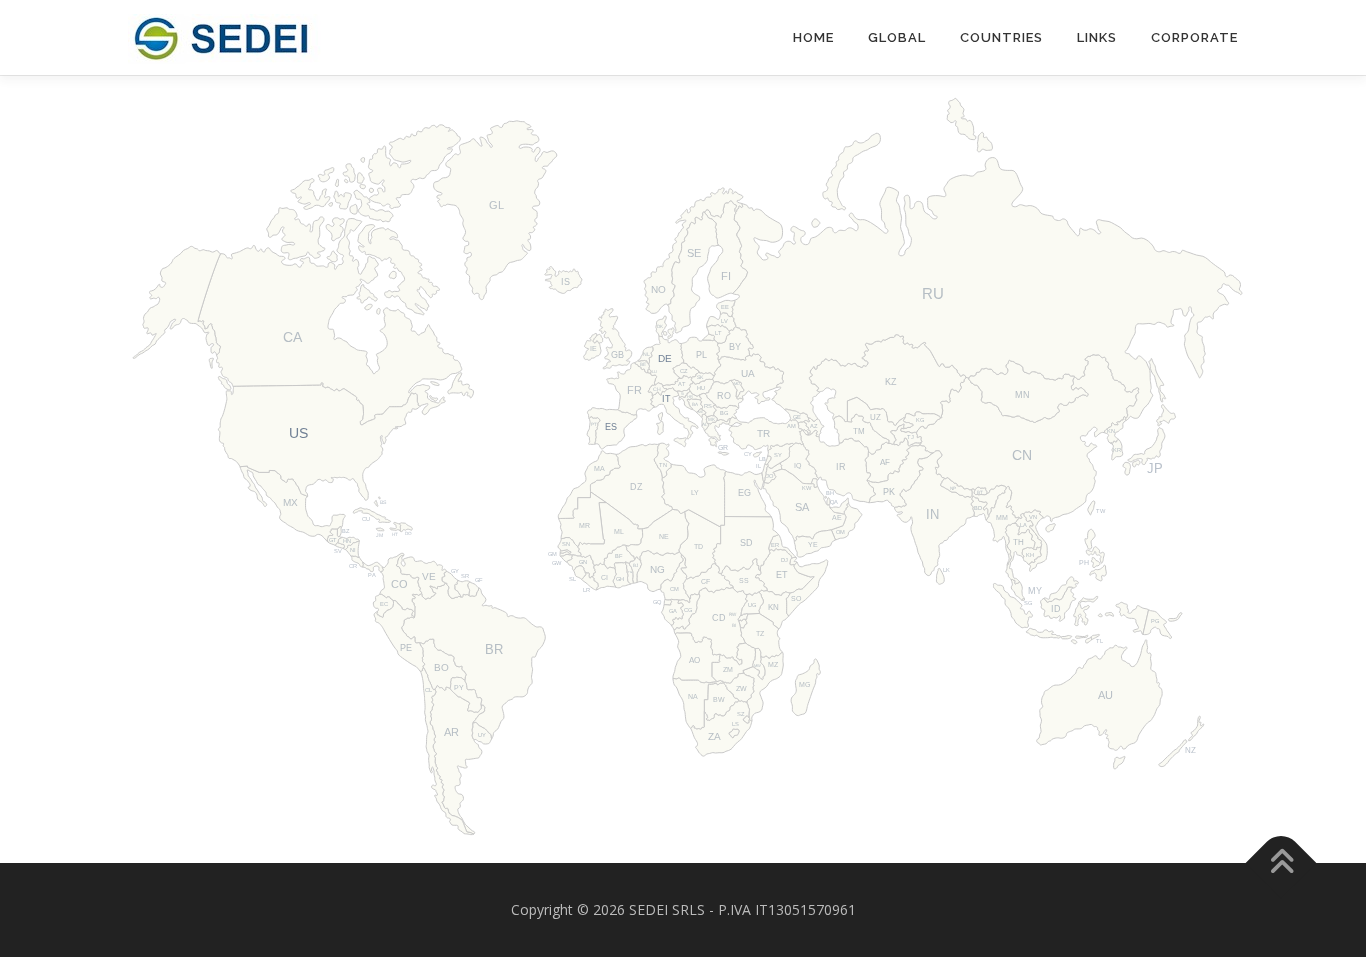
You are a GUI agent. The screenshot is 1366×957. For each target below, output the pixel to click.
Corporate (1194, 37)
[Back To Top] (1281, 862)
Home (813, 37)
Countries (1001, 37)
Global (897, 37)
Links (1097, 37)
